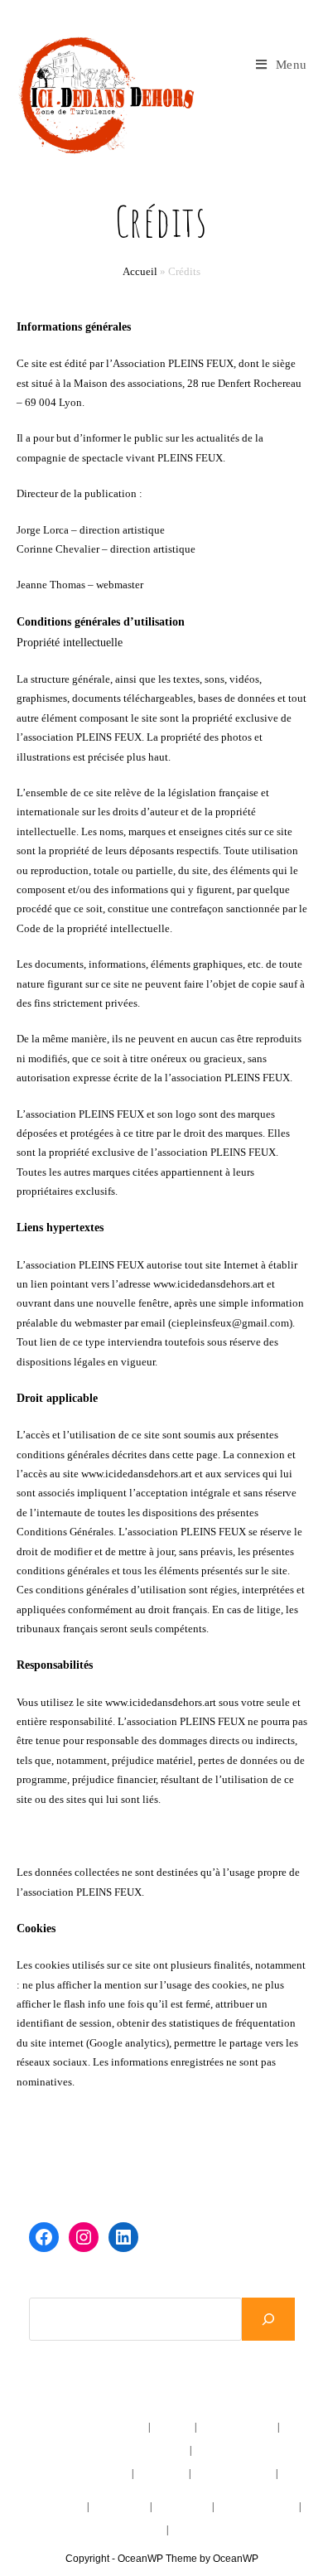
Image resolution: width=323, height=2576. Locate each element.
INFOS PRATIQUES (218, 2530)
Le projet (127, 2427)
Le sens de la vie (51, 2506)
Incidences (107, 2473)
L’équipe (174, 2427)
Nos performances (233, 2473)
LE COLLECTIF (73, 2427)
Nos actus (164, 2450)
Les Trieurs (162, 2473)
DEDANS (63, 2473)
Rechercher (57, 2287)
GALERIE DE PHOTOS (112, 2530)
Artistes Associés (237, 2427)
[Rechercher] (268, 2319)
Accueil (140, 271)
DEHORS (162, 2496)
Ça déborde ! (121, 2506)
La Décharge (183, 2506)
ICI (135, 2450)
